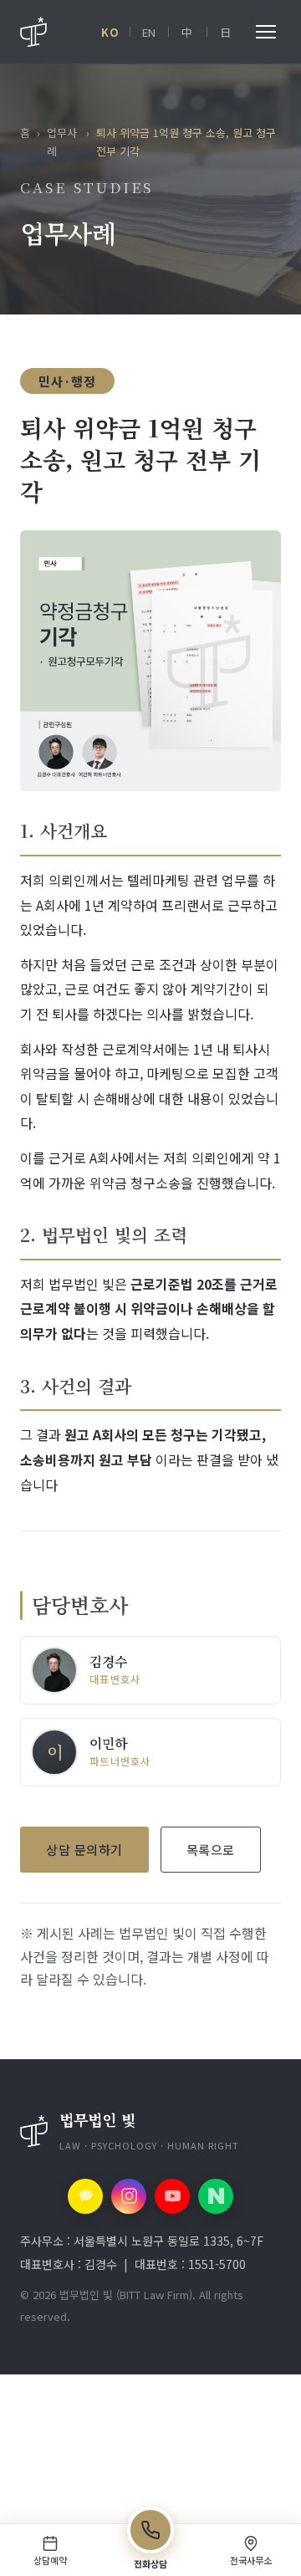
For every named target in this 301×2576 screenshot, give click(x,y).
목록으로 (211, 1850)
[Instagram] (129, 2196)
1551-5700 (217, 2264)
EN (149, 32)
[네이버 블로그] (216, 2196)
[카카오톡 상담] (85, 2196)
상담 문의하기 (84, 1850)
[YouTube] (172, 2196)
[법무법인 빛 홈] (33, 32)
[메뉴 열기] (266, 32)
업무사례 (62, 142)
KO (110, 32)
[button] (150, 2131)
